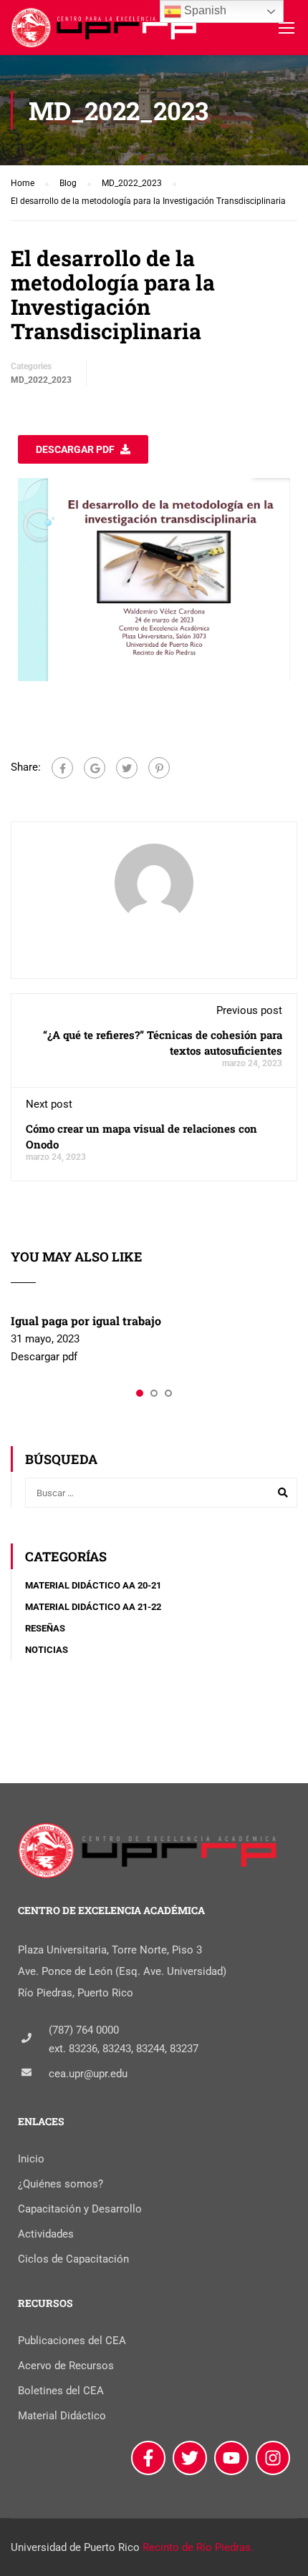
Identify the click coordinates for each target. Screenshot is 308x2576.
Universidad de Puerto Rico (75, 2547)
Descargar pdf (75, 449)
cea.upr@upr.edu (88, 2074)
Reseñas (45, 1628)
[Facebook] (62, 768)
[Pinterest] (159, 768)
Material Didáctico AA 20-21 (93, 1585)
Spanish (204, 10)
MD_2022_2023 (41, 380)
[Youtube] (231, 2458)
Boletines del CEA (61, 2391)
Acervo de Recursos (66, 2366)
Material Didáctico (62, 2416)
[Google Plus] (95, 768)
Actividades (46, 2234)
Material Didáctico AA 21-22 (93, 1607)
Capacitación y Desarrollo (80, 2209)
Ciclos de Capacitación (73, 2259)
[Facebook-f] (148, 2458)
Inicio (31, 2159)
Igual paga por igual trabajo (86, 1321)
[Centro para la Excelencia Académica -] (105, 31)
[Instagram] (273, 2458)
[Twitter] (127, 768)
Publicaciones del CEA (72, 2341)
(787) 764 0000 (84, 2030)
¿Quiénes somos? (61, 2184)
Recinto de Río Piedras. (198, 2547)
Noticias (47, 1650)
